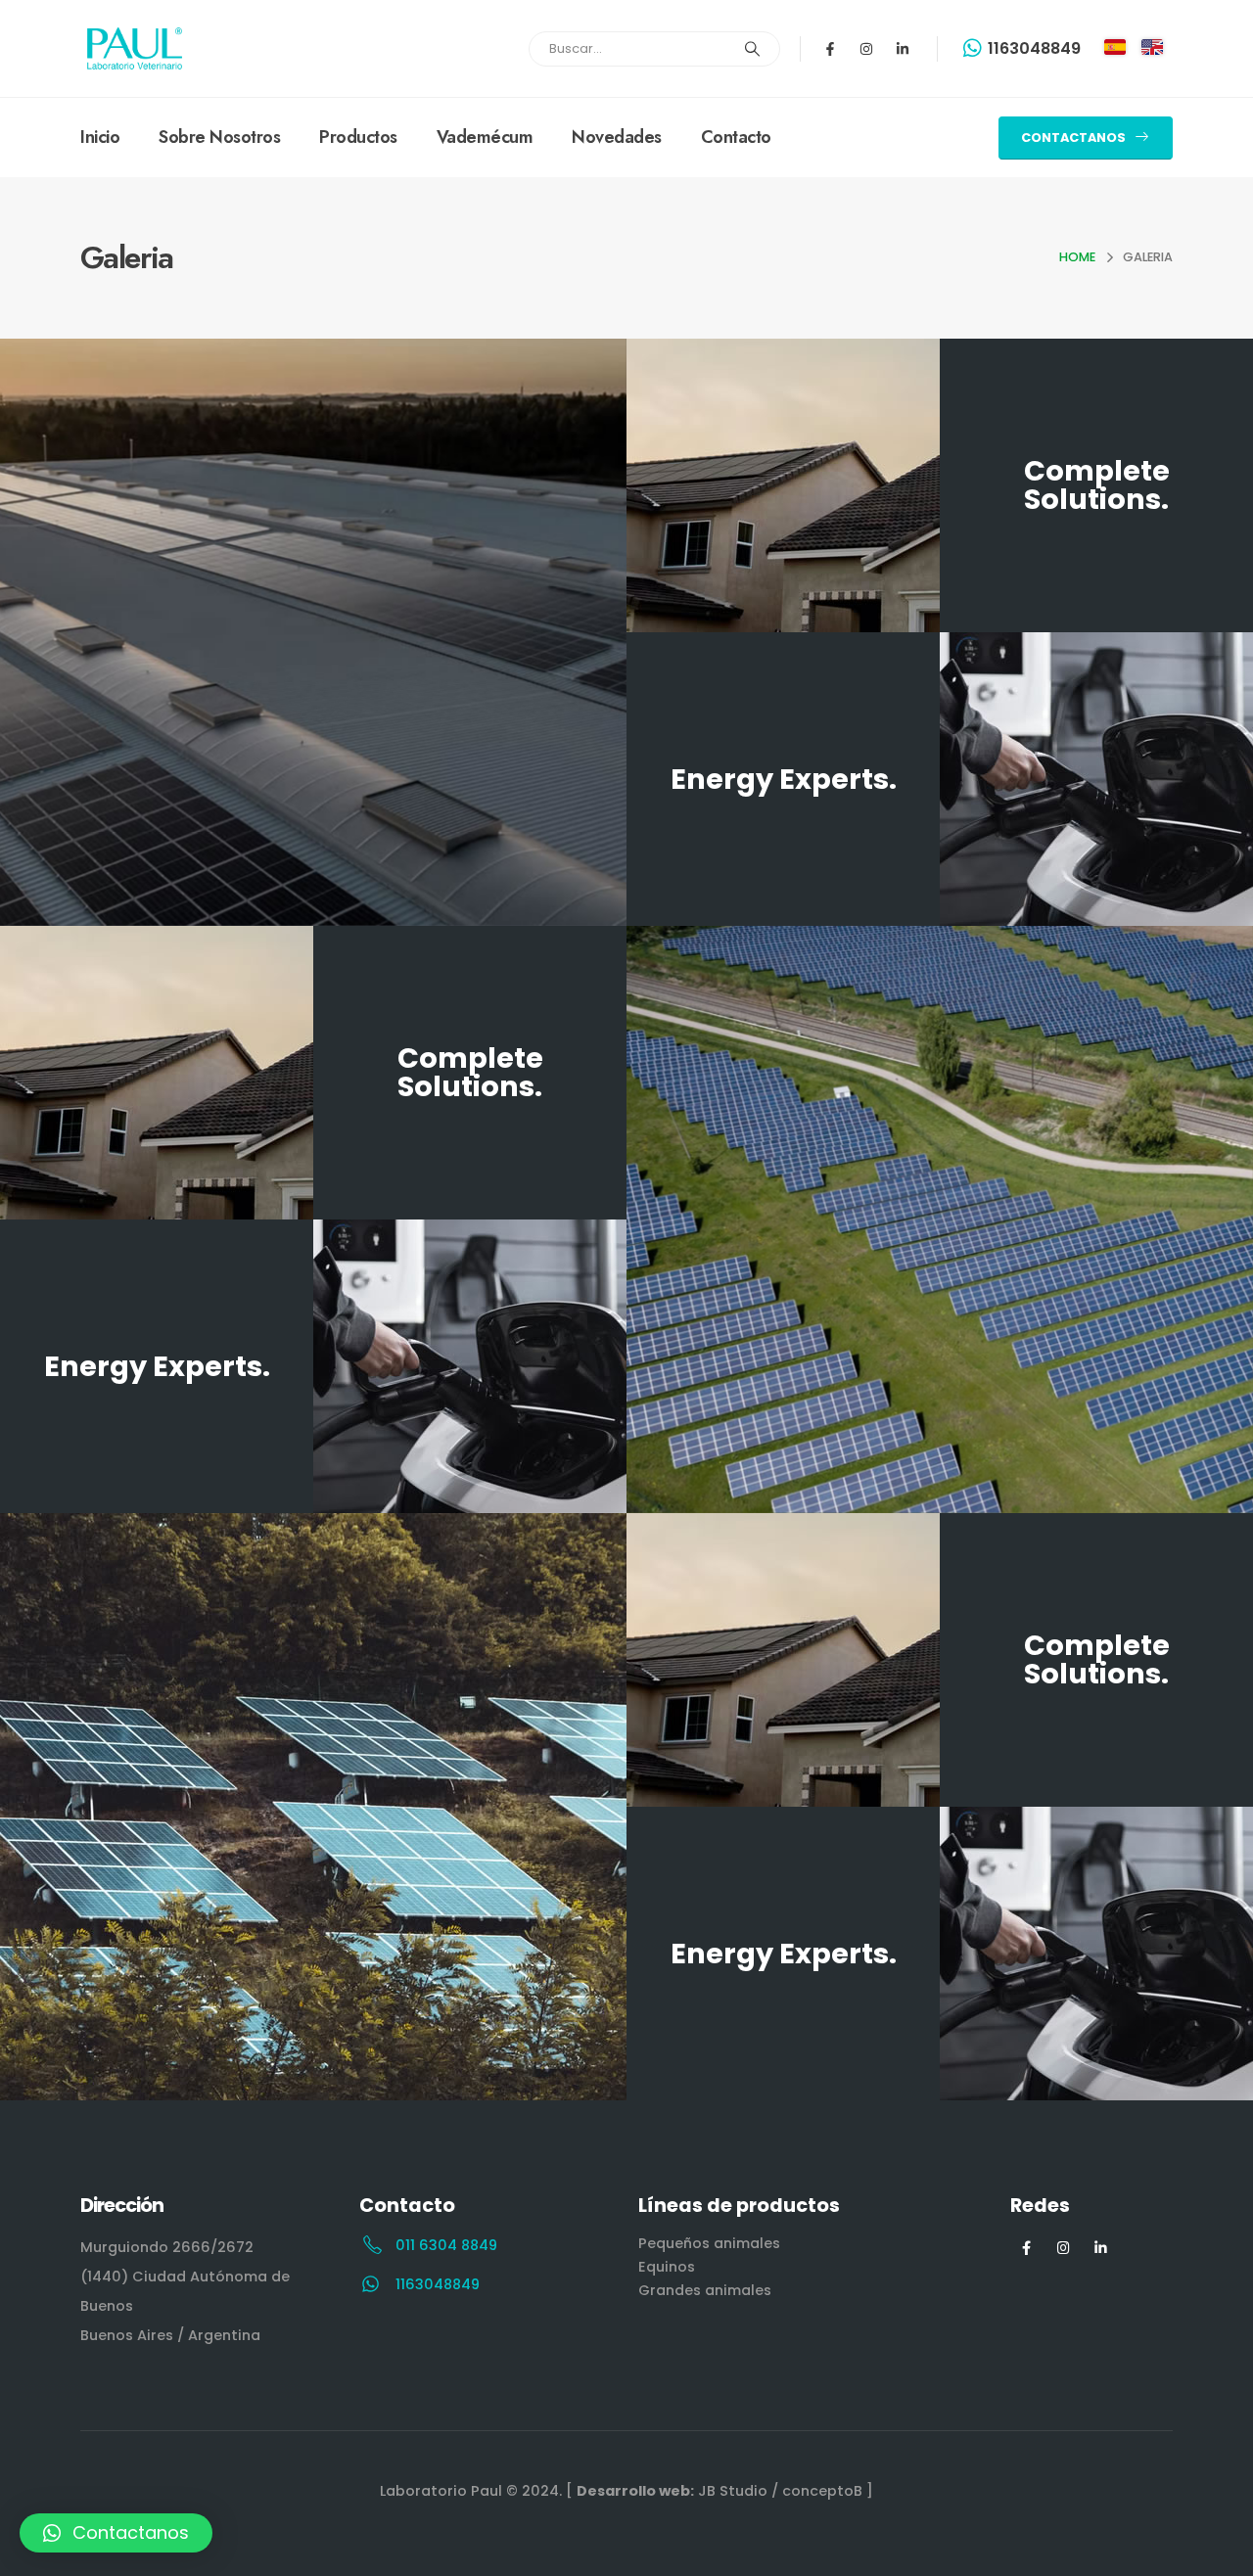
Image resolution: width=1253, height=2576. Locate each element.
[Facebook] (1026, 2248)
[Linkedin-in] (903, 49)
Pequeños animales (709, 2243)
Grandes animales (705, 2290)
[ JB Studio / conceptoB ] (719, 2491)
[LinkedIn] (1101, 2248)
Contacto (736, 137)
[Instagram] (866, 49)
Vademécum (485, 137)
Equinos (667, 2267)
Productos (358, 137)
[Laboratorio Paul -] (135, 48)
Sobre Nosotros (219, 137)
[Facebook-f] (830, 49)
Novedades (617, 137)
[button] (116, 2533)
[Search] (752, 49)
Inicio (100, 137)
